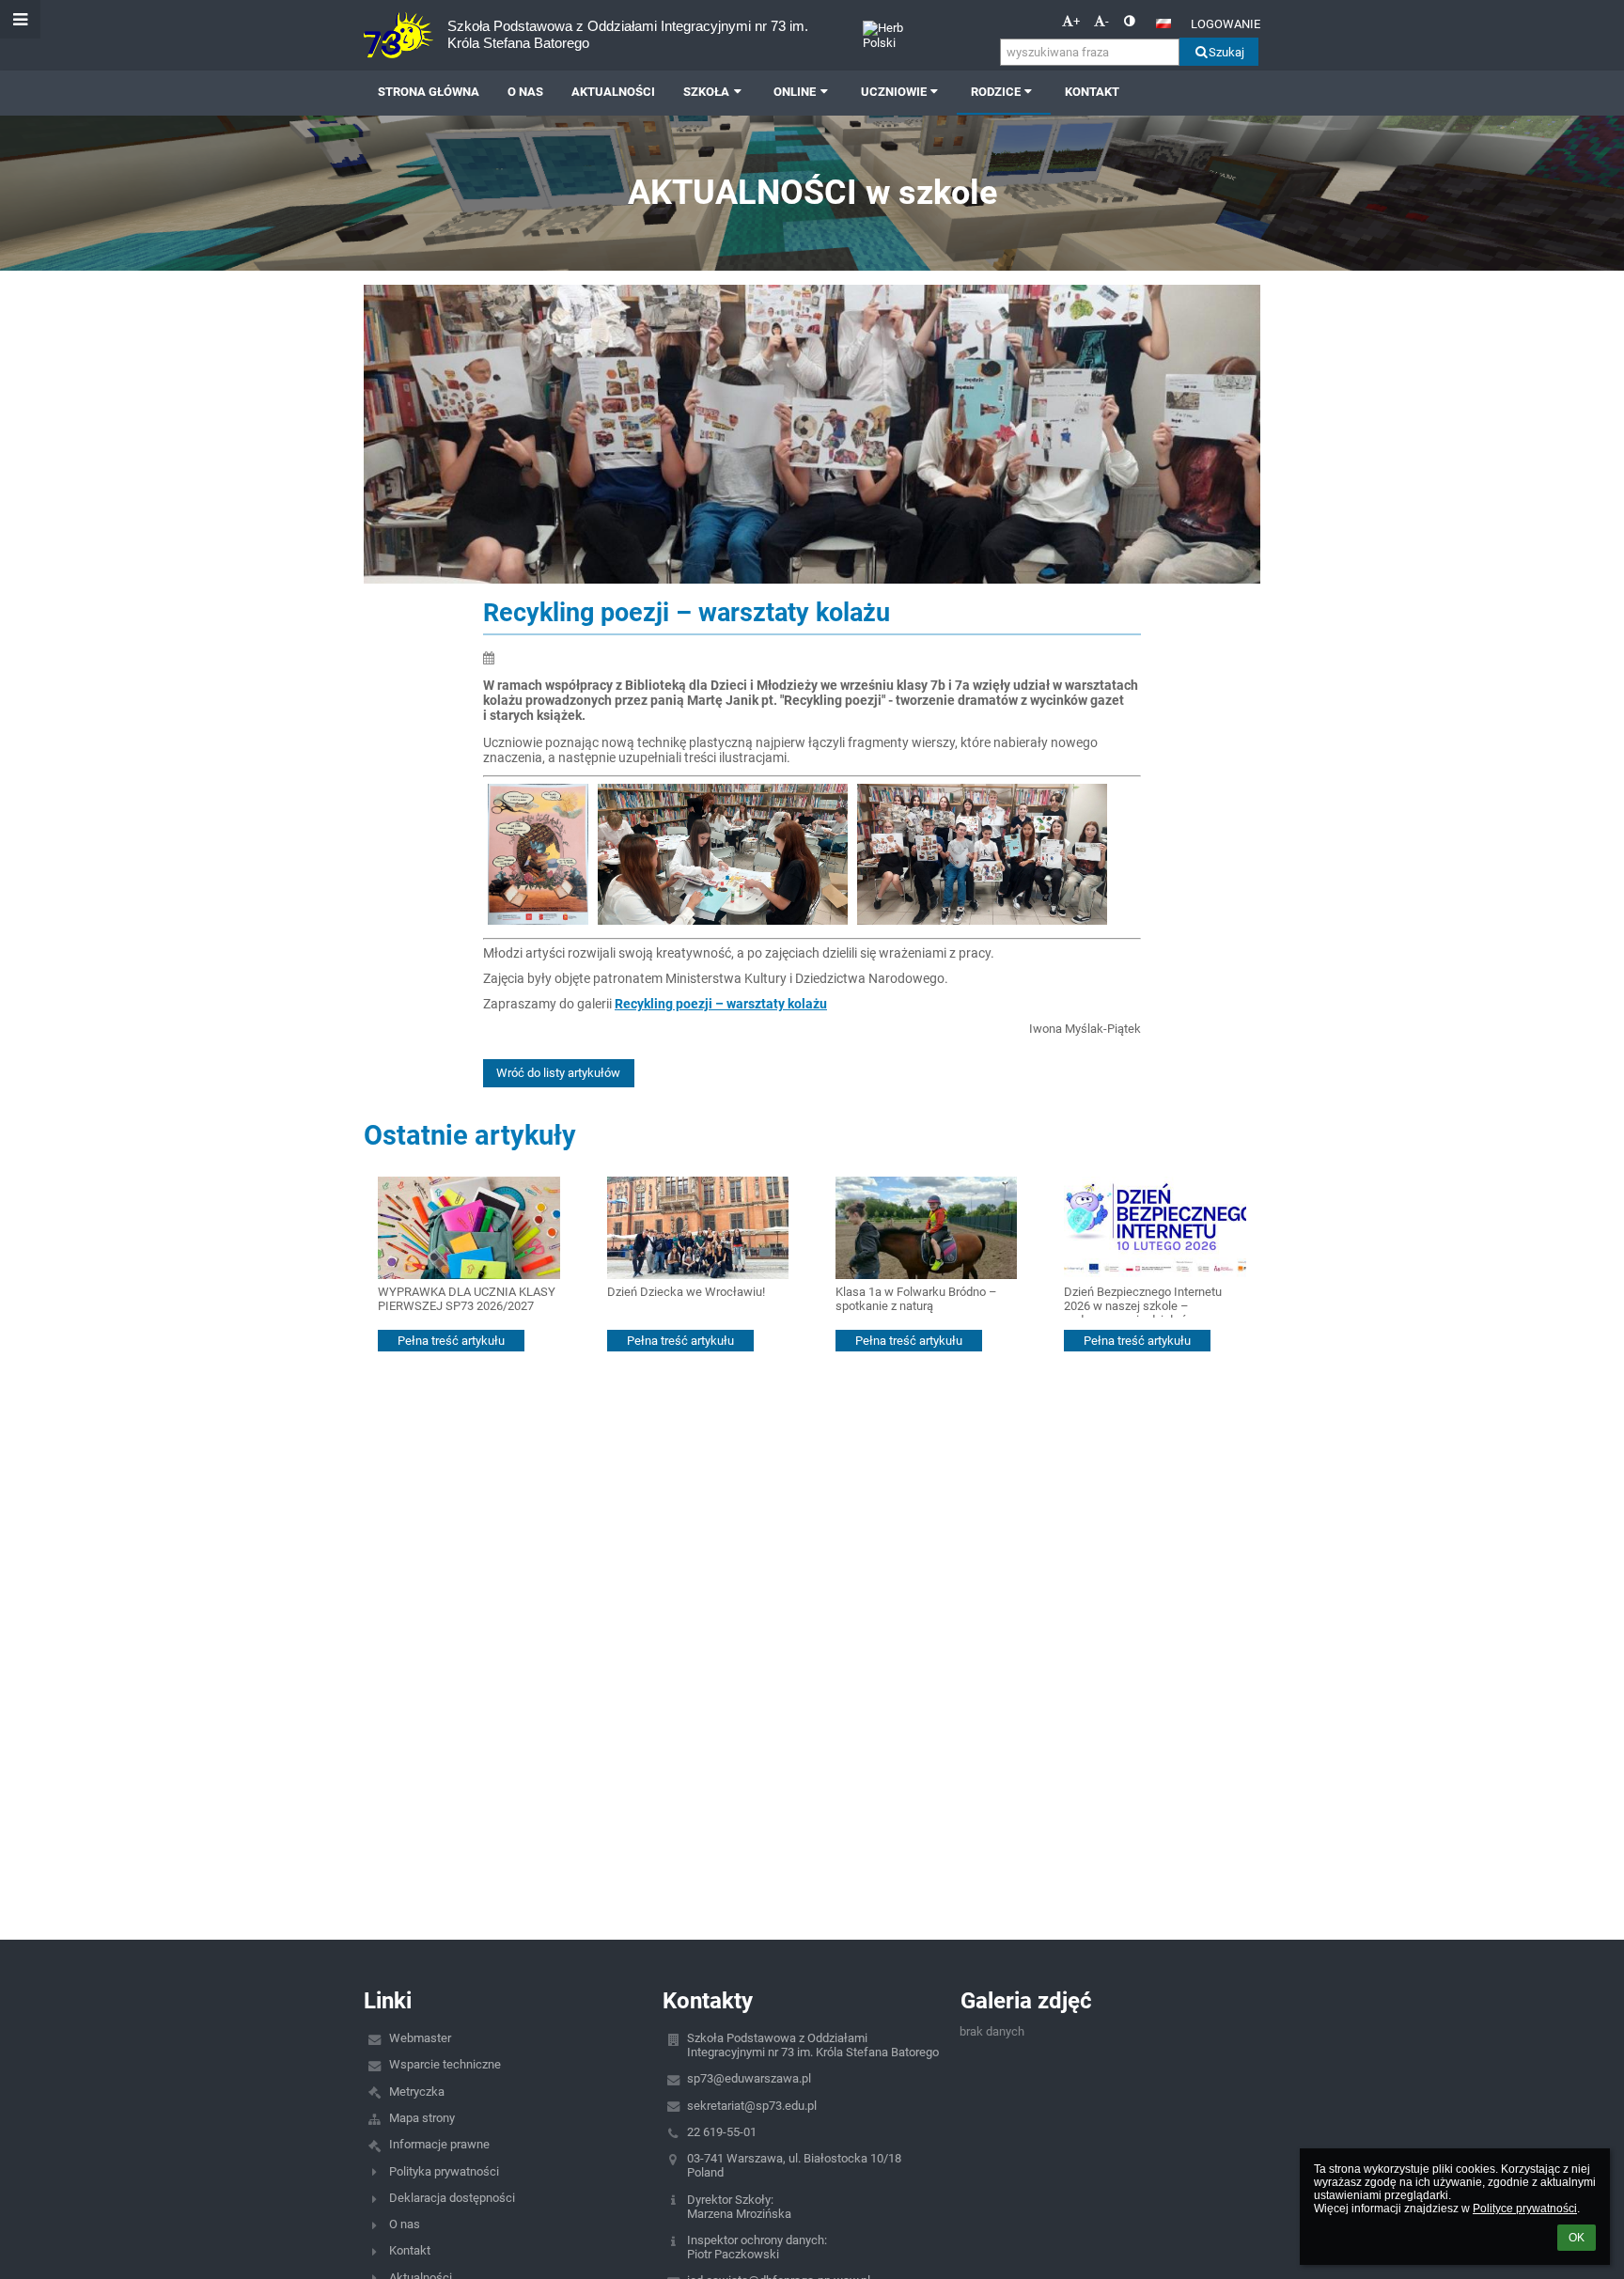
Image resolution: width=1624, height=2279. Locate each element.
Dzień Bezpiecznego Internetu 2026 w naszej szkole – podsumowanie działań (1143, 1301)
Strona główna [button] (429, 92)
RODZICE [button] (996, 92)
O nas (405, 2224)
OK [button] (1577, 2238)
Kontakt (410, 2250)
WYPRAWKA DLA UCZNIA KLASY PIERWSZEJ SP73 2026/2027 (467, 1299)
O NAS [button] (525, 92)
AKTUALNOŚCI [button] (613, 92)
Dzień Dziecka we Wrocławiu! (686, 1292)
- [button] (1107, 21)
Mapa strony (422, 2118)
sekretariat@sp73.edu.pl (752, 2106)
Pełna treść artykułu (451, 1341)
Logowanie (1226, 24)
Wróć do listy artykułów (558, 1073)
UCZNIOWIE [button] (894, 92)
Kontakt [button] (1092, 92)
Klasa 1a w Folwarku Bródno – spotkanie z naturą (916, 1299)
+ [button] (1077, 21)
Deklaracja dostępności (452, 2198)
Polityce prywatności (1525, 2209)
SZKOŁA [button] (706, 92)
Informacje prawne (439, 2144)
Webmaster (420, 2038)
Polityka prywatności (444, 2171)
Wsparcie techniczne (445, 2064)
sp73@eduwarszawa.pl (749, 2078)
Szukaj (1226, 52)
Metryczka (417, 2092)
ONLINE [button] (795, 92)
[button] (1129, 21)
